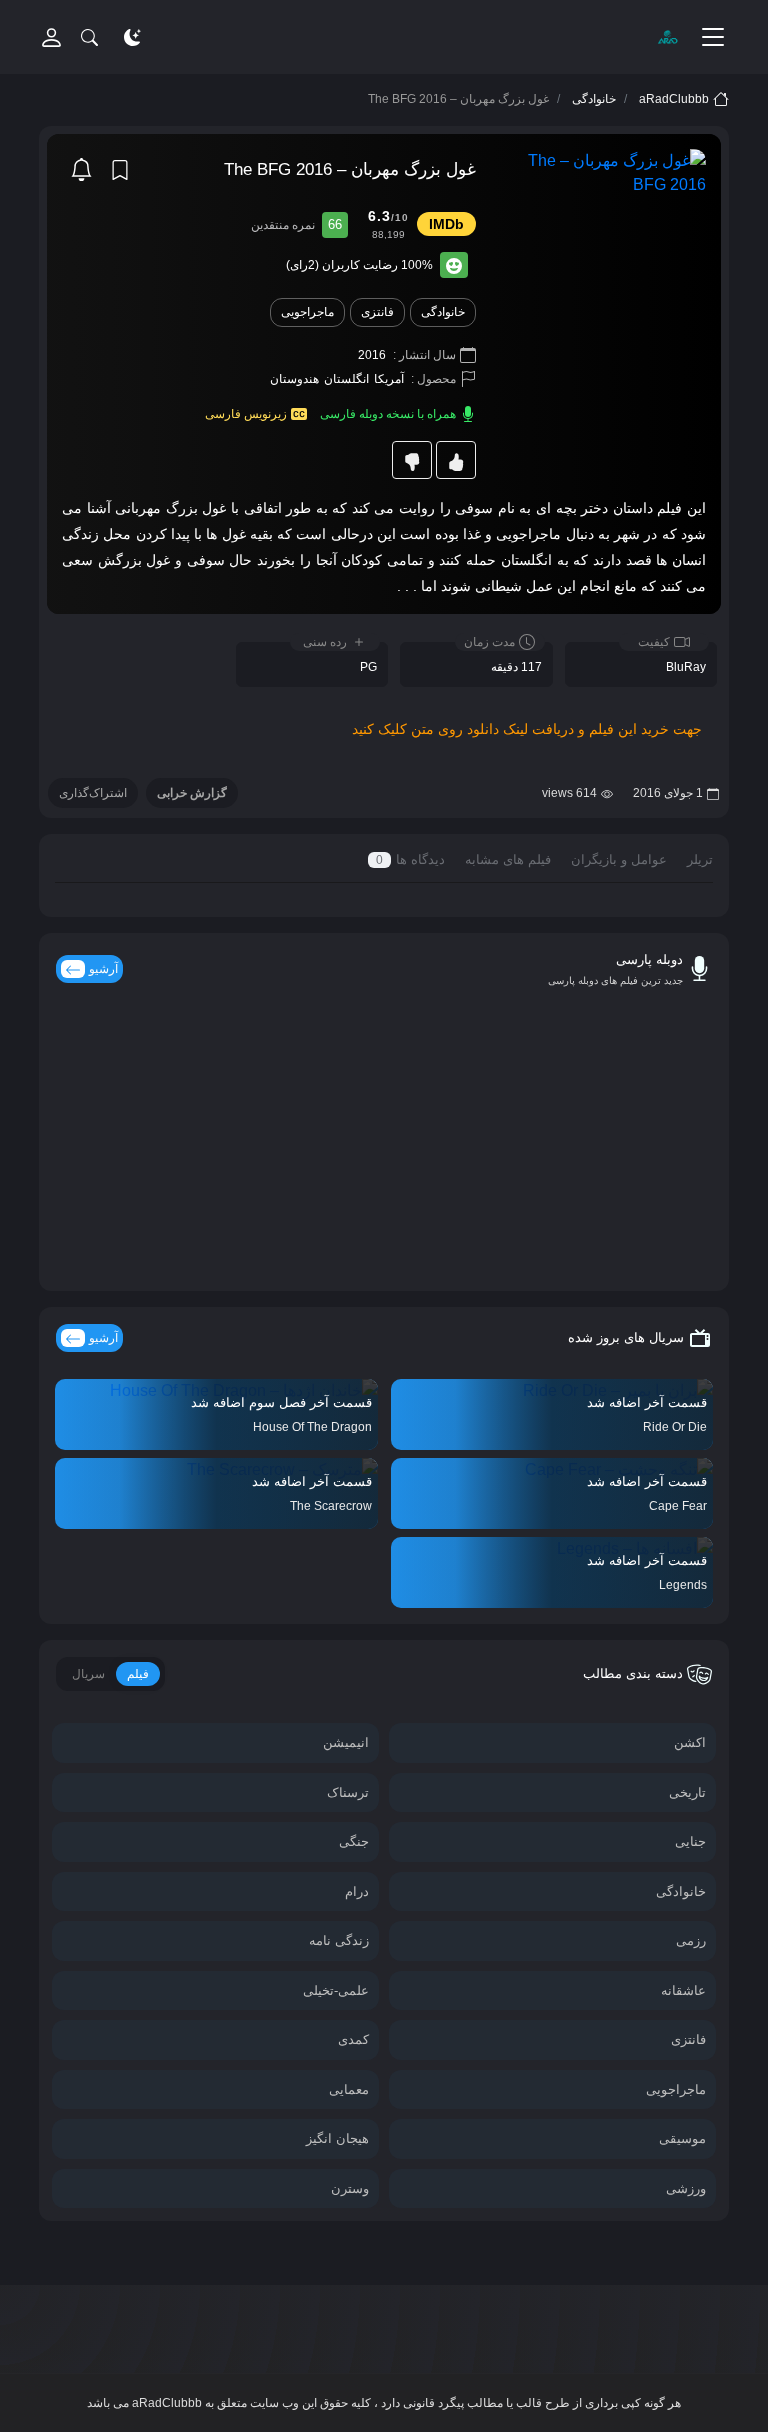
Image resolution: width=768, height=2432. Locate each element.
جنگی (354, 1841)
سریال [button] (88, 1674)
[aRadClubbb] (667, 37)
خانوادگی (594, 99)
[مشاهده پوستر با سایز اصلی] (601, 171)
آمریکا (389, 379)
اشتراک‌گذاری (93, 793)
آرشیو (103, 969)
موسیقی (682, 2138)
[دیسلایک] (412, 460)
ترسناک (348, 1792)
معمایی (349, 2089)
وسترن (350, 2188)
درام (357, 1891)
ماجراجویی (307, 312)
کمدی (353, 2039)
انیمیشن (346, 1742)
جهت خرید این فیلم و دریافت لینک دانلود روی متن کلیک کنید (527, 729)
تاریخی (687, 1792)
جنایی (690, 1841)
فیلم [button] (138, 1674)
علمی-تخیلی (336, 1990)
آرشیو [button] (103, 1338)
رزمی (691, 1940)
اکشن (690, 1742)
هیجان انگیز (337, 2138)
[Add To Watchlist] (120, 170)
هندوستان (294, 379)
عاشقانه (683, 1990)
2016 (372, 355)
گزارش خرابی (192, 793)
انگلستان (346, 379)
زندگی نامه (339, 1940)
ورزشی (686, 2188)
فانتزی (377, 312)
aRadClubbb (674, 99)
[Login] (51, 36)
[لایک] (456, 460)
